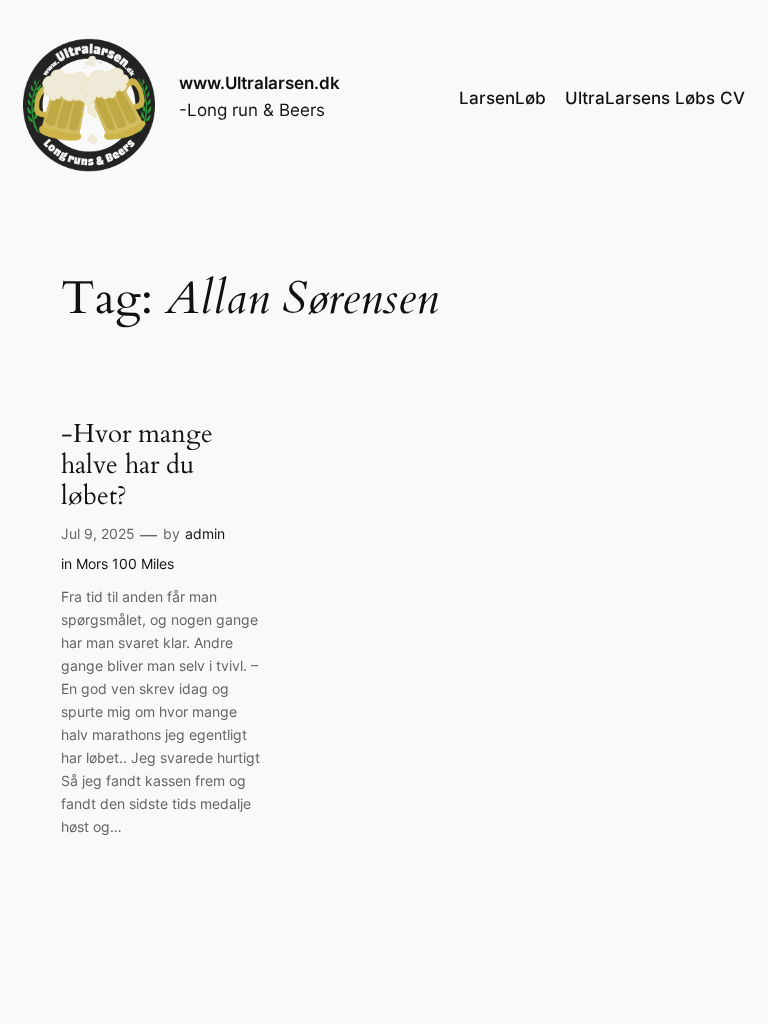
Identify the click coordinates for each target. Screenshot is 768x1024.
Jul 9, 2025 (98, 533)
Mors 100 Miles (125, 563)
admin (205, 533)
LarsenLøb (502, 98)
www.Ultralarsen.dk (259, 83)
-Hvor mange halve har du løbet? (137, 465)
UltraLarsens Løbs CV (655, 98)
